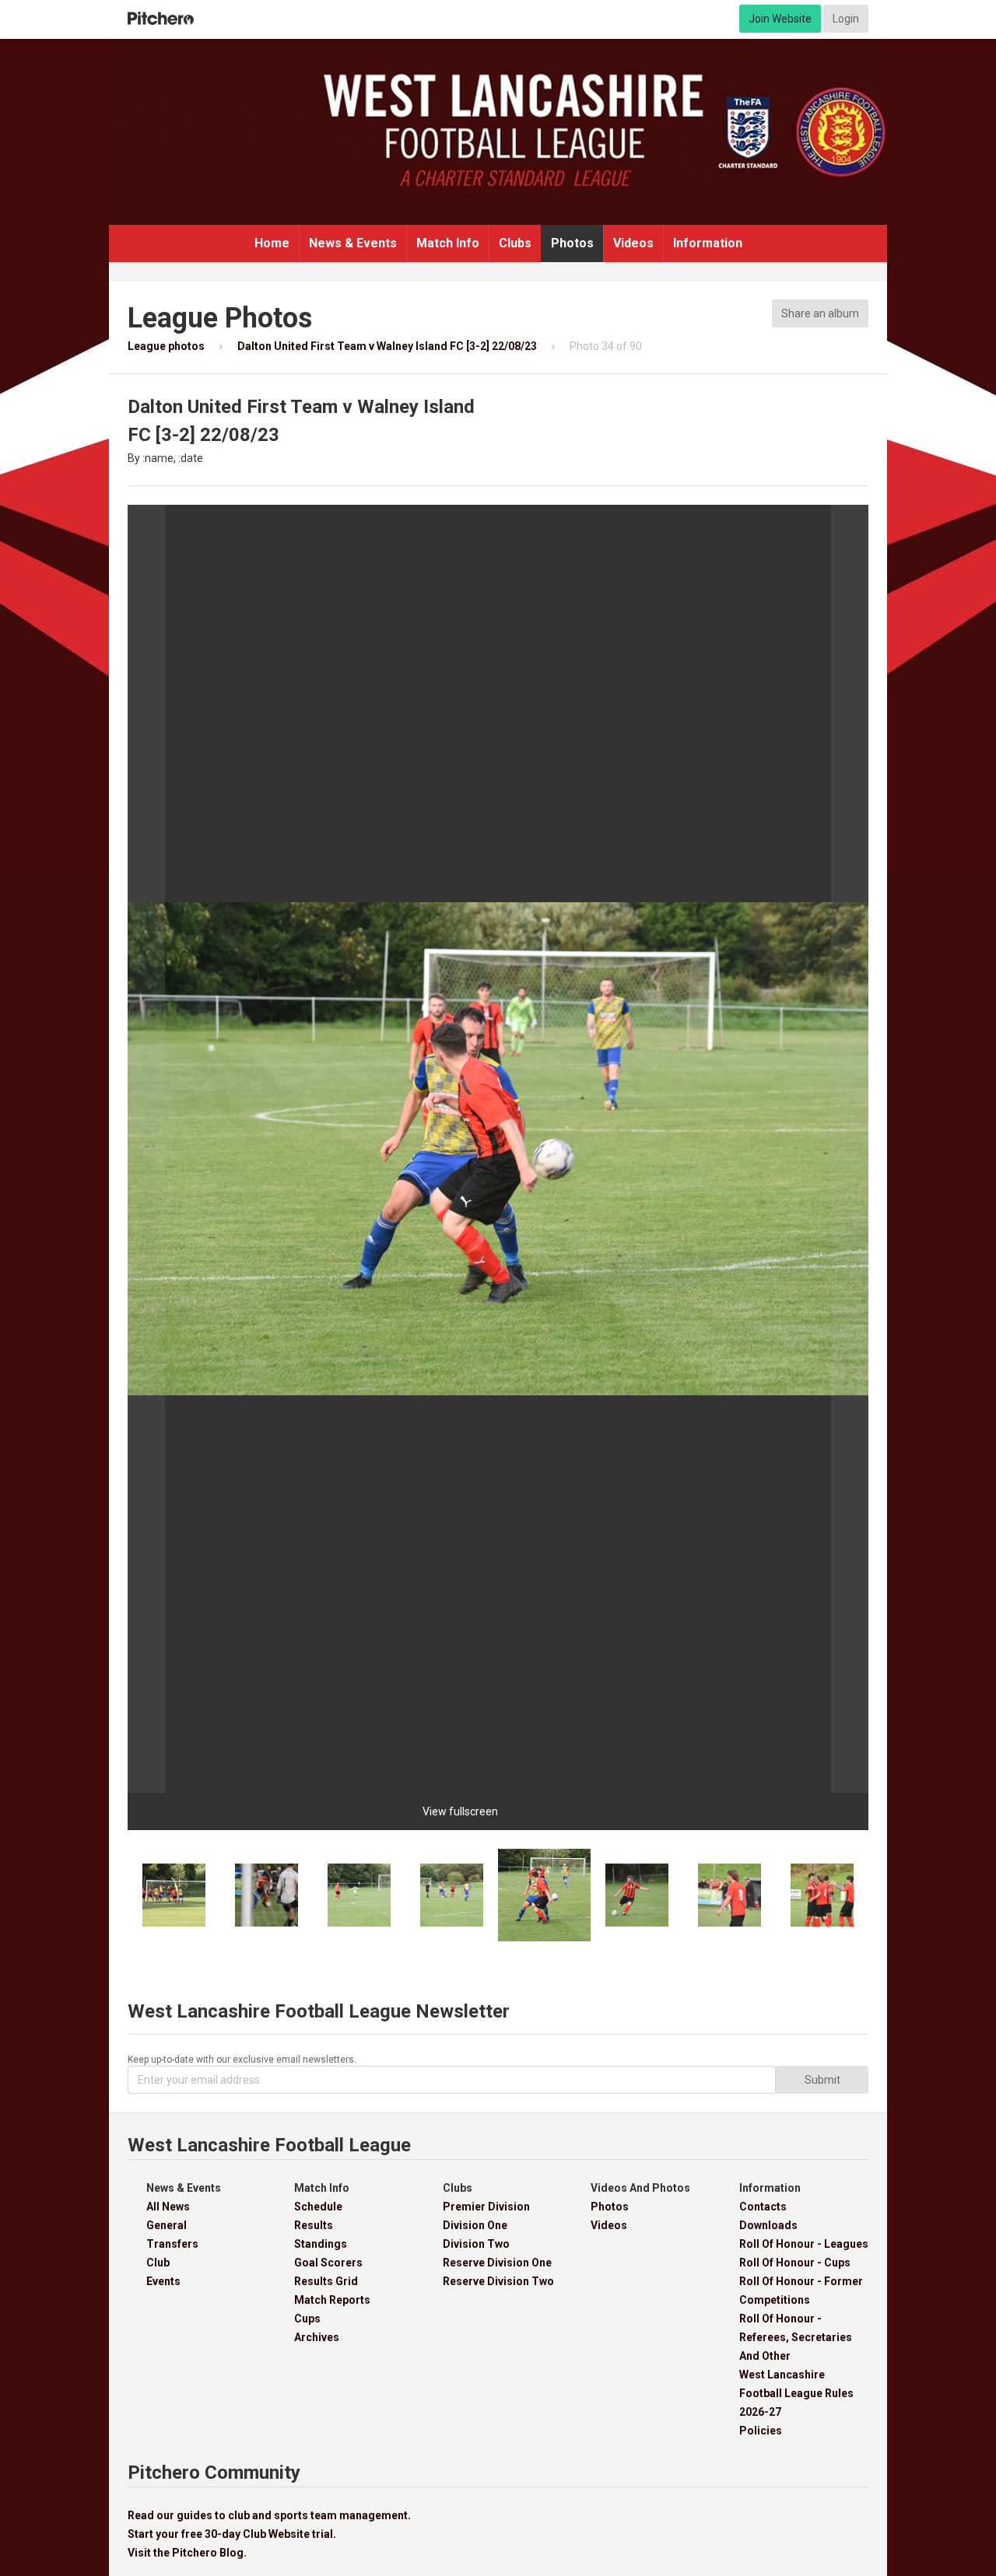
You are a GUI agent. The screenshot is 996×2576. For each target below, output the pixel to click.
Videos (633, 243)
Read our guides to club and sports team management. (269, 2515)
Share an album (820, 313)
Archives (317, 2337)
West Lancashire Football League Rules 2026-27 (796, 2393)
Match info (448, 243)
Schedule (318, 2207)
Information (708, 243)
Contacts (763, 2207)
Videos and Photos (640, 2188)
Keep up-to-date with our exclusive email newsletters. (242, 2060)
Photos (572, 243)
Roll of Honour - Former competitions (801, 2291)
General (167, 2225)
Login (846, 19)
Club (158, 2263)
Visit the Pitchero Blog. (187, 2553)
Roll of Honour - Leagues (804, 2244)
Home (272, 243)
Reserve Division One (497, 2263)
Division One (475, 2225)
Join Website (780, 19)
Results (314, 2225)
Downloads (768, 2225)
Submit (822, 2080)
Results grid (326, 2281)
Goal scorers (328, 2263)
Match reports (332, 2300)
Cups (307, 2319)
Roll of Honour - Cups (795, 2263)
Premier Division (486, 2207)
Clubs (515, 243)
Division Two (476, 2244)
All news (168, 2207)
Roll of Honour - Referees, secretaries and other (796, 2337)
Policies (761, 2431)
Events (163, 2281)
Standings (321, 2244)
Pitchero (161, 19)
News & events (353, 243)
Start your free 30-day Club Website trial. (232, 2534)
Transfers (172, 2244)
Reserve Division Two (498, 2281)
